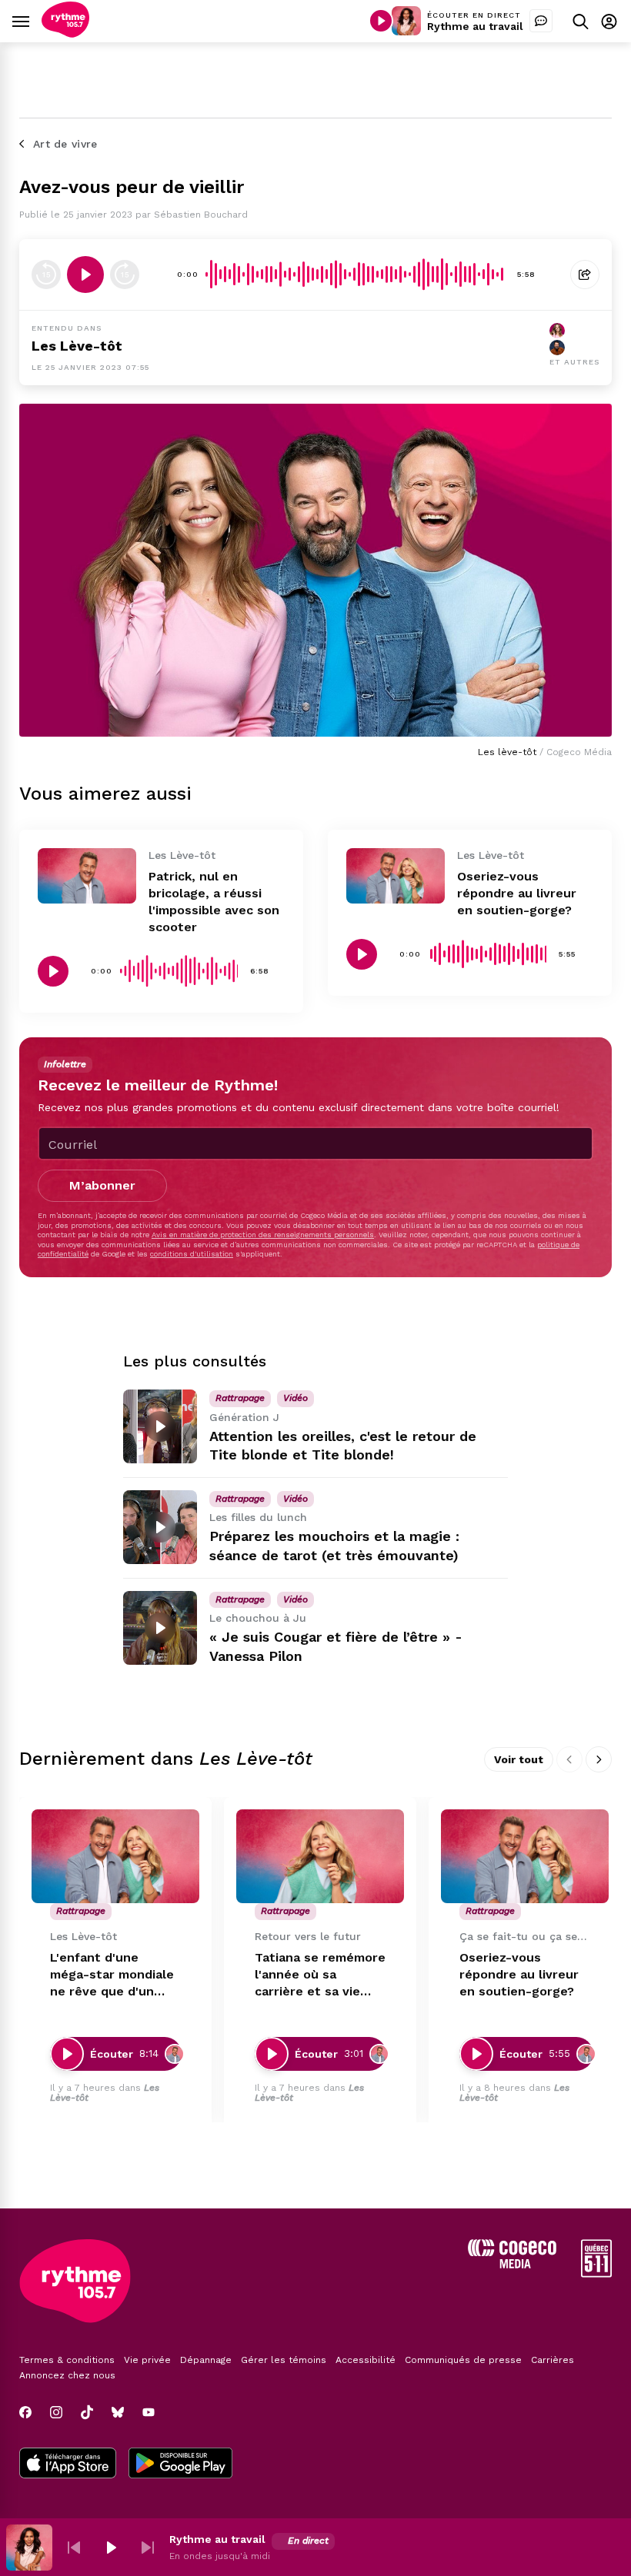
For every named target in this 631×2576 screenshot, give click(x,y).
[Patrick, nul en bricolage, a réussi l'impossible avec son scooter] (87, 876)
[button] (74, 2548)
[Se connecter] (609, 21)
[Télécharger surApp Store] (68, 2465)
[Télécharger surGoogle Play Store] (180, 2465)
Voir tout (519, 1759)
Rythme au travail (475, 26)
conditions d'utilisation (192, 1254)
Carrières (553, 2360)
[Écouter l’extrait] (85, 275)
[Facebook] (25, 2412)
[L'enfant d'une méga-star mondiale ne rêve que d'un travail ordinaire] (115, 1857)
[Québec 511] (596, 2273)
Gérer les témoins (284, 2360)
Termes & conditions (67, 2360)
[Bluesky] (118, 2412)
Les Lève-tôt (77, 346)
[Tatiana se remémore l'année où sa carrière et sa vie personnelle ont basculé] (320, 1857)
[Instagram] (56, 2412)
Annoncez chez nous (67, 2375)
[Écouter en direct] (381, 21)
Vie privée (147, 2360)
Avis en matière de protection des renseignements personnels (263, 1235)
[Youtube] (149, 2412)
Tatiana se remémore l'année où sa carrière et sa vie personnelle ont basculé (320, 1975)
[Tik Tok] (87, 2412)
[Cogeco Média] (512, 2264)
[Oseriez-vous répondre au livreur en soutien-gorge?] (396, 876)
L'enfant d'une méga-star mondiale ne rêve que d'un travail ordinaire (112, 1975)
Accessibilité (366, 2360)
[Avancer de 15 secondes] (125, 275)
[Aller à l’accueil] (65, 33)
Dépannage (206, 2360)
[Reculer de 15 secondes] (46, 275)
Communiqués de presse (463, 2360)
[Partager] (585, 275)
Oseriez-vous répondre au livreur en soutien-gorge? (517, 893)
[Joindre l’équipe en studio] (541, 21)
